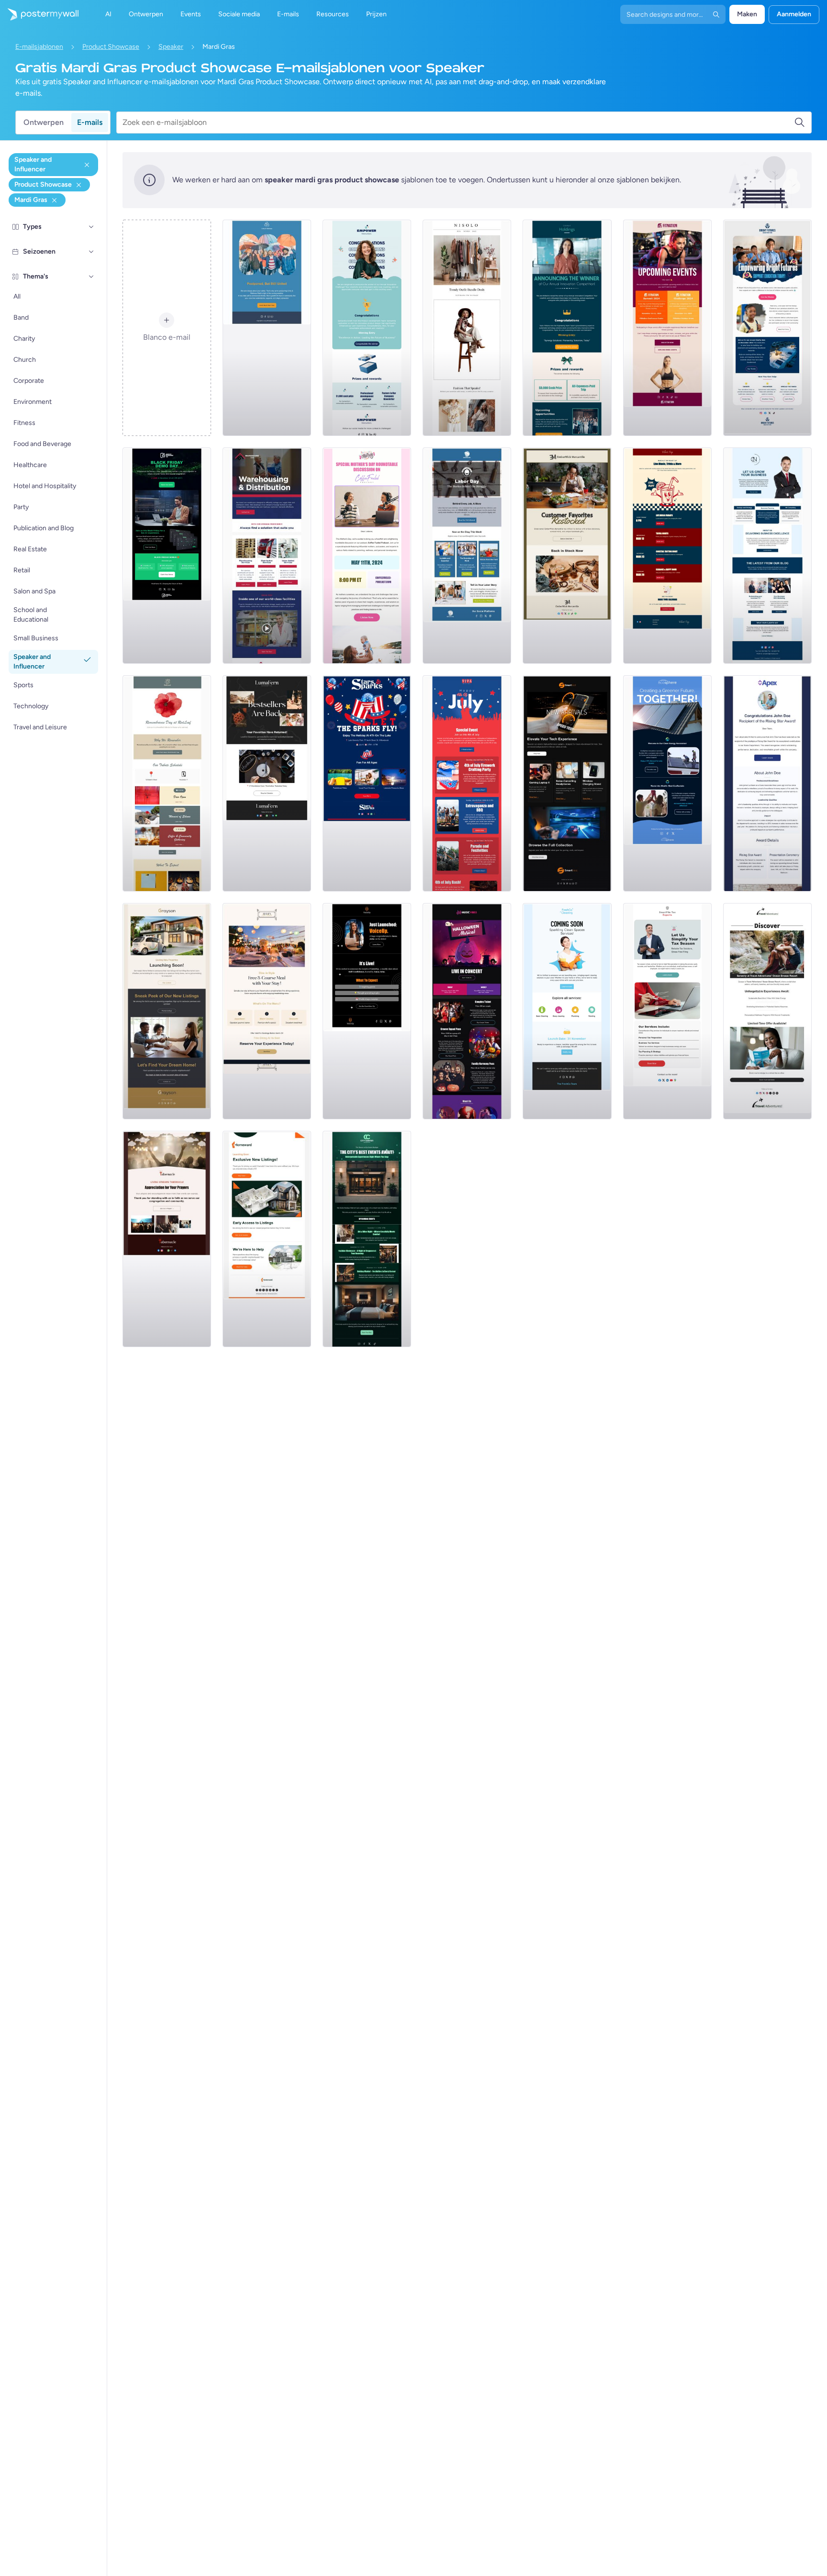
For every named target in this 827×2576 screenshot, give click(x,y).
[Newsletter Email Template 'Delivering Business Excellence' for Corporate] (767, 556)
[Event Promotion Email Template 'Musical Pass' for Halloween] (467, 1011)
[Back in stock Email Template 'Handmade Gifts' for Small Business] (567, 556)
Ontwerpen (44, 122)
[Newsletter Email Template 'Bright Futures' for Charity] (767, 328)
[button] (91, 227)
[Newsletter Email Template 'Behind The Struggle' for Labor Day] (467, 556)
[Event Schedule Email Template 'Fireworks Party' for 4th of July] (467, 783)
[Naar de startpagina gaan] (39, 14)
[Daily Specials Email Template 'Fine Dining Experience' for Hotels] (267, 1011)
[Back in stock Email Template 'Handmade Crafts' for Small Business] (267, 783)
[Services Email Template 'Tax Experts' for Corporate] (667, 1011)
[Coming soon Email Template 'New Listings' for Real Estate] (167, 1011)
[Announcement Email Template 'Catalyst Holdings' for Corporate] (567, 328)
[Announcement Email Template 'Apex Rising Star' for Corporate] (767, 783)
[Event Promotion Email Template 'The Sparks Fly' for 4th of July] (367, 783)
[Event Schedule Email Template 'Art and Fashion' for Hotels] (367, 1239)
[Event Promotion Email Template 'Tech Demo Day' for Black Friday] (167, 556)
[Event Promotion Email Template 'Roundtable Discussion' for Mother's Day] (367, 556)
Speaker (171, 47)
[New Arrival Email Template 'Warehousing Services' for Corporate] (267, 556)
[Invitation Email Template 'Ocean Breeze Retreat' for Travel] (767, 1011)
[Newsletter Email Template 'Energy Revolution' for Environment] (667, 783)
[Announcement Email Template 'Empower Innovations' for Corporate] (367, 328)
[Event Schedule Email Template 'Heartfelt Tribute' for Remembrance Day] (167, 783)
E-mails (90, 122)
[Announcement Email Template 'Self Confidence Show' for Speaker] (367, 1011)
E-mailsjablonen (39, 47)
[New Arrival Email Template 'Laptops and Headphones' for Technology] (567, 783)
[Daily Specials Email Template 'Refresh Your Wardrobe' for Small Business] (467, 328)
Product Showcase (111, 47)
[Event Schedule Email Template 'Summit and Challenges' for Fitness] (667, 328)
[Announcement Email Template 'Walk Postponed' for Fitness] (267, 328)
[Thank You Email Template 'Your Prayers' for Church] (167, 1239)
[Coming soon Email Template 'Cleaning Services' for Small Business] (567, 1011)
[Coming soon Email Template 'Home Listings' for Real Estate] (267, 1239)
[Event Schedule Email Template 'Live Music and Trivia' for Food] (667, 556)
